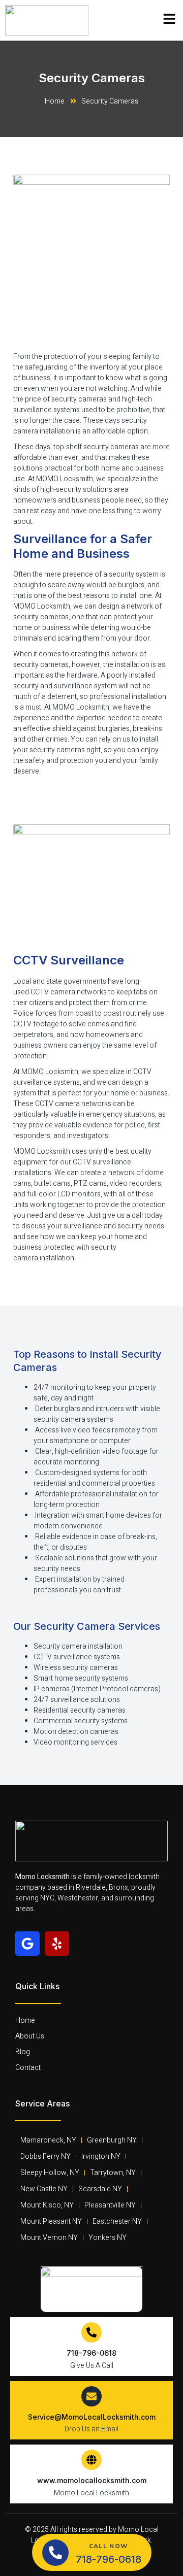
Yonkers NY (108, 2238)
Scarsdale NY (100, 2189)
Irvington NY (101, 2156)
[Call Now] (55, 2553)
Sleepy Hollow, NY (50, 2173)
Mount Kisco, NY (47, 2205)
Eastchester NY (117, 2221)
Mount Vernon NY (49, 2238)
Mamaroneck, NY (48, 2140)
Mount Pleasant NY (51, 2221)
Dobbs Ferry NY (45, 2156)
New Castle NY (44, 2189)
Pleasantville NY (110, 2205)
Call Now (108, 2546)
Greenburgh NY (112, 2140)
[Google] (27, 1944)
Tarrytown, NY (113, 2173)
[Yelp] (57, 1944)
